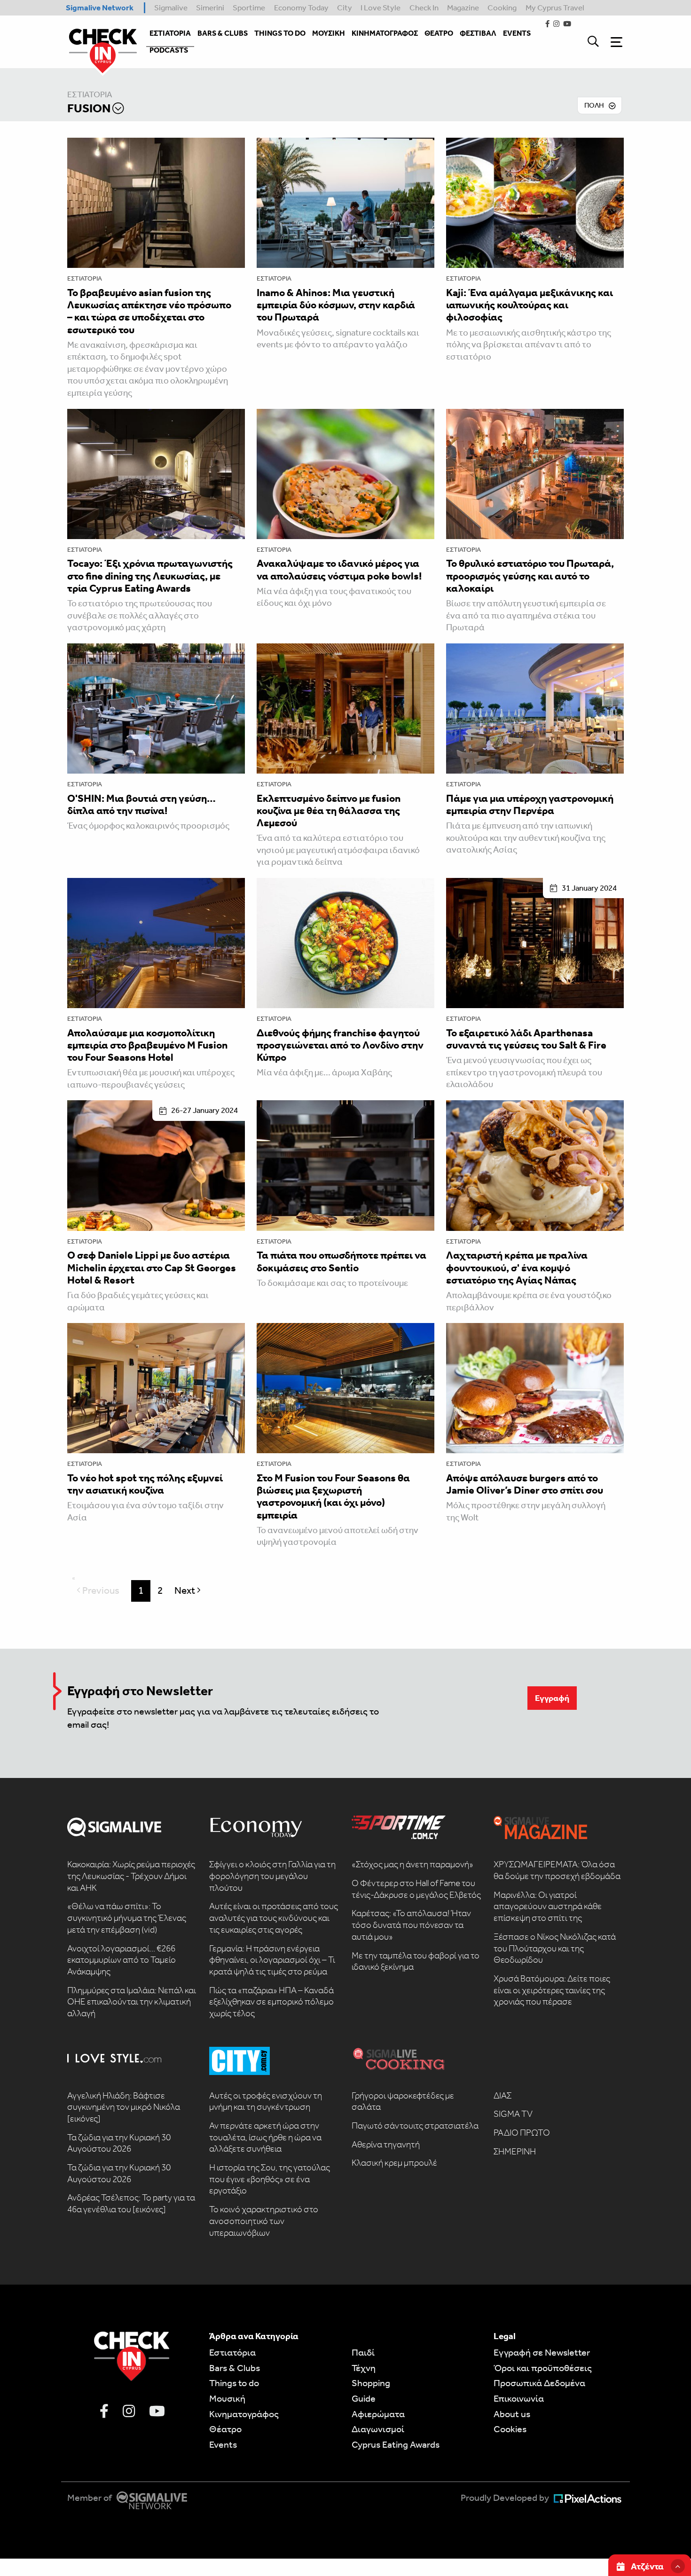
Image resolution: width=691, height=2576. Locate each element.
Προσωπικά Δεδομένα (539, 2383)
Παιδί (363, 2352)
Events (223, 2444)
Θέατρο (225, 2429)
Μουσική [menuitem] (329, 33)
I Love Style (381, 8)
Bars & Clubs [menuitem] (223, 33)
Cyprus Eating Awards (396, 2444)
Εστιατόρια (90, 95)
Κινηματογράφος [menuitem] (385, 33)
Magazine (463, 8)
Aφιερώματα (378, 2414)
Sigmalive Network (100, 8)
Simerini (210, 8)
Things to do (234, 2383)
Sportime (249, 8)
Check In (424, 8)
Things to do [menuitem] (280, 33)
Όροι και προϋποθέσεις (543, 2368)
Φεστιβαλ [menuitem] (478, 33)
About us (512, 2414)
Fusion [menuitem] (89, 108)
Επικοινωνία (519, 2398)
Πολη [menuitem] (594, 105)
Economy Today (301, 8)
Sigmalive (171, 8)
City (345, 8)
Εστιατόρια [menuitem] (170, 33)
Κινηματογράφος (244, 2414)
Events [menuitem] (517, 33)
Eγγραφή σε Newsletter (542, 2352)
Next (190, 1590)
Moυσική (227, 2398)
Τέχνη (364, 2368)
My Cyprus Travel (555, 8)
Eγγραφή (552, 1698)
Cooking (502, 8)
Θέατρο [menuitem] (439, 33)
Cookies (510, 2429)
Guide (364, 2398)
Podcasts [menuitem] (169, 50)
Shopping (371, 2383)
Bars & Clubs (235, 2368)
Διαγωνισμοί (378, 2429)
